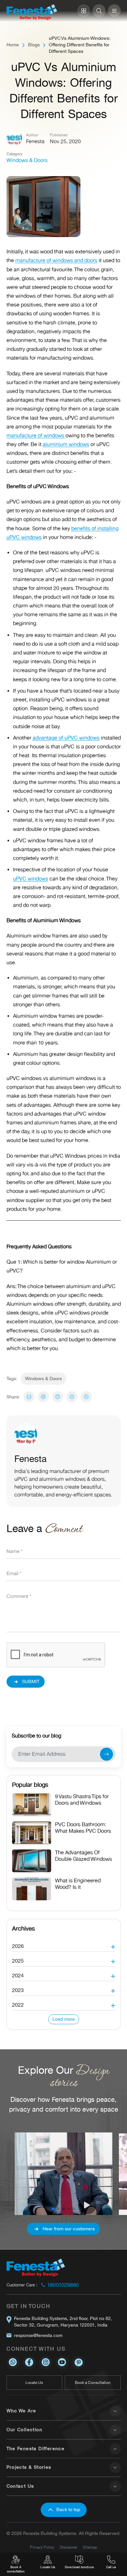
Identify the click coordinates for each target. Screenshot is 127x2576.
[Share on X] (43, 1397)
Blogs (34, 45)
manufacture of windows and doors (56, 261)
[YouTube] (62, 2362)
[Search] (99, 11)
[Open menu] (114, 11)
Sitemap (90, 2547)
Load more (64, 2019)
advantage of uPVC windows (66, 738)
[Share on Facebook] (29, 1397)
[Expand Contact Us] (115, 2486)
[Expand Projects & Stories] (115, 2467)
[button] (64, 1944)
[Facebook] (29, 2362)
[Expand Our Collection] (115, 2430)
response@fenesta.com (38, 2335)
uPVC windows (31, 879)
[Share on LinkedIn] (58, 1397)
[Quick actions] (84, 11)
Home (13, 45)
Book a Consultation (93, 2383)
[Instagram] (86, 1397)
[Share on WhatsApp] (72, 1397)
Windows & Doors (27, 160)
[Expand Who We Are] (115, 2411)
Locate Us (34, 2383)
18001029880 (63, 2285)
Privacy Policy (42, 2547)
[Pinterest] (78, 2362)
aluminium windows (66, 444)
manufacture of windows (36, 436)
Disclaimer (69, 2547)
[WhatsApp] (13, 2362)
